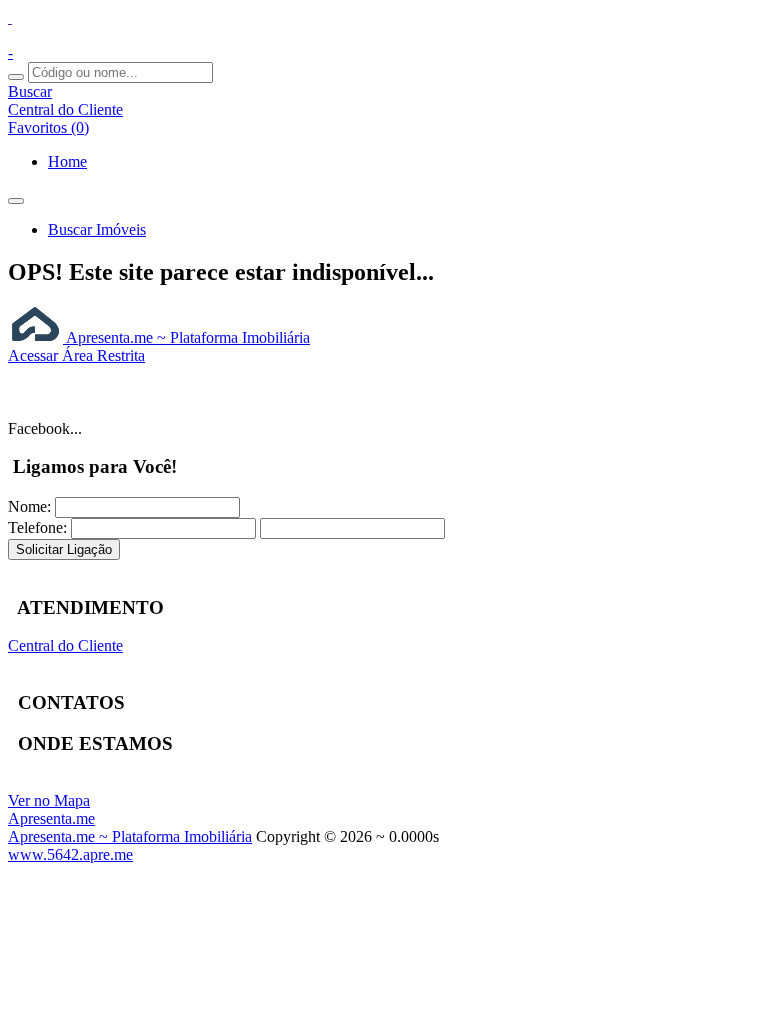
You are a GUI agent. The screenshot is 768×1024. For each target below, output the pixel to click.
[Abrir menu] (16, 195)
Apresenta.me (51, 818)
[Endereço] (10, 17)
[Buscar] (16, 77)
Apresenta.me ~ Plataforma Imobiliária (186, 337)
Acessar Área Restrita (76, 355)
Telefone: (37, 527)
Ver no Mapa (49, 800)
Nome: (29, 506)
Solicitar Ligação (64, 549)
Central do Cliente (65, 645)
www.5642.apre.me (70, 854)
